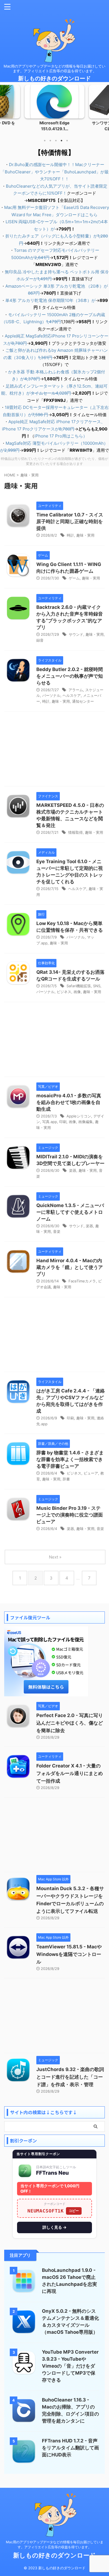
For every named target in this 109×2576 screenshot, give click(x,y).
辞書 (66, 1479)
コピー (74, 2211)
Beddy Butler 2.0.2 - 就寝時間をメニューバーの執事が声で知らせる (70, 676)
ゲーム (74, 578)
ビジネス (64, 992)
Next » (55, 1557)
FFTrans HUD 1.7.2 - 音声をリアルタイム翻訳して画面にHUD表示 (70, 2448)
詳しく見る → (54, 2227)
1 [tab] (45, 141)
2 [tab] (50, 141)
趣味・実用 (85, 535)
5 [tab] (67, 141)
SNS (97, 986)
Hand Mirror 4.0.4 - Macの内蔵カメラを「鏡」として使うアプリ (70, 1267)
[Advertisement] (54, 750)
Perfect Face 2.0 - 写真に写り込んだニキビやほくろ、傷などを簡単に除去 (70, 1723)
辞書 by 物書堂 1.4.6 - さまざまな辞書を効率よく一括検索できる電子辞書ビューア (70, 1459)
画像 (77, 992)
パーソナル (51, 695)
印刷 (63, 1122)
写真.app (50, 1122)
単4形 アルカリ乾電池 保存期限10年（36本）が (50, 300)
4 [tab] (61, 141)
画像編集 (86, 1122)
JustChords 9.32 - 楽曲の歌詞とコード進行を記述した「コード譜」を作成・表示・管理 (70, 2077)
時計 (70, 535)
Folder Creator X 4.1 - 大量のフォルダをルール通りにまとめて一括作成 (70, 1773)
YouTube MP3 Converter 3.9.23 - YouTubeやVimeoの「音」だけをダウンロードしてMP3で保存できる (70, 2366)
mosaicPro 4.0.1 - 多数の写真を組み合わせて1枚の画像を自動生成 (69, 1102)
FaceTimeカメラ (82, 1281)
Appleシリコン (79, 1116)
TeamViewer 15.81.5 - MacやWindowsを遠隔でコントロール (69, 1954)
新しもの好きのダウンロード (54, 78)
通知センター (83, 701)
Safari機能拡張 (79, 986)
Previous (5, 112)
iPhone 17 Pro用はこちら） (61, 436)
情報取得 (75, 832)
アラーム (76, 690)
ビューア (91, 1473)
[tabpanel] (54, 110)
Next (104, 112)
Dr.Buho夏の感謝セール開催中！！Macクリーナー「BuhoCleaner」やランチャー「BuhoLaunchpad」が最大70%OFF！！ (55, 172)
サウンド (76, 634)
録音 (40, 640)
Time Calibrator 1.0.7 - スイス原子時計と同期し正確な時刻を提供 (70, 521)
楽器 (73, 1170)
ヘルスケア (72, 695)
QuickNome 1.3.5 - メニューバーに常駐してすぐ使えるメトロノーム (70, 1212)
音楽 (57, 1231)
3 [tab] (56, 141)
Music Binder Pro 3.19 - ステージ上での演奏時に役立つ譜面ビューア (70, 1515)
